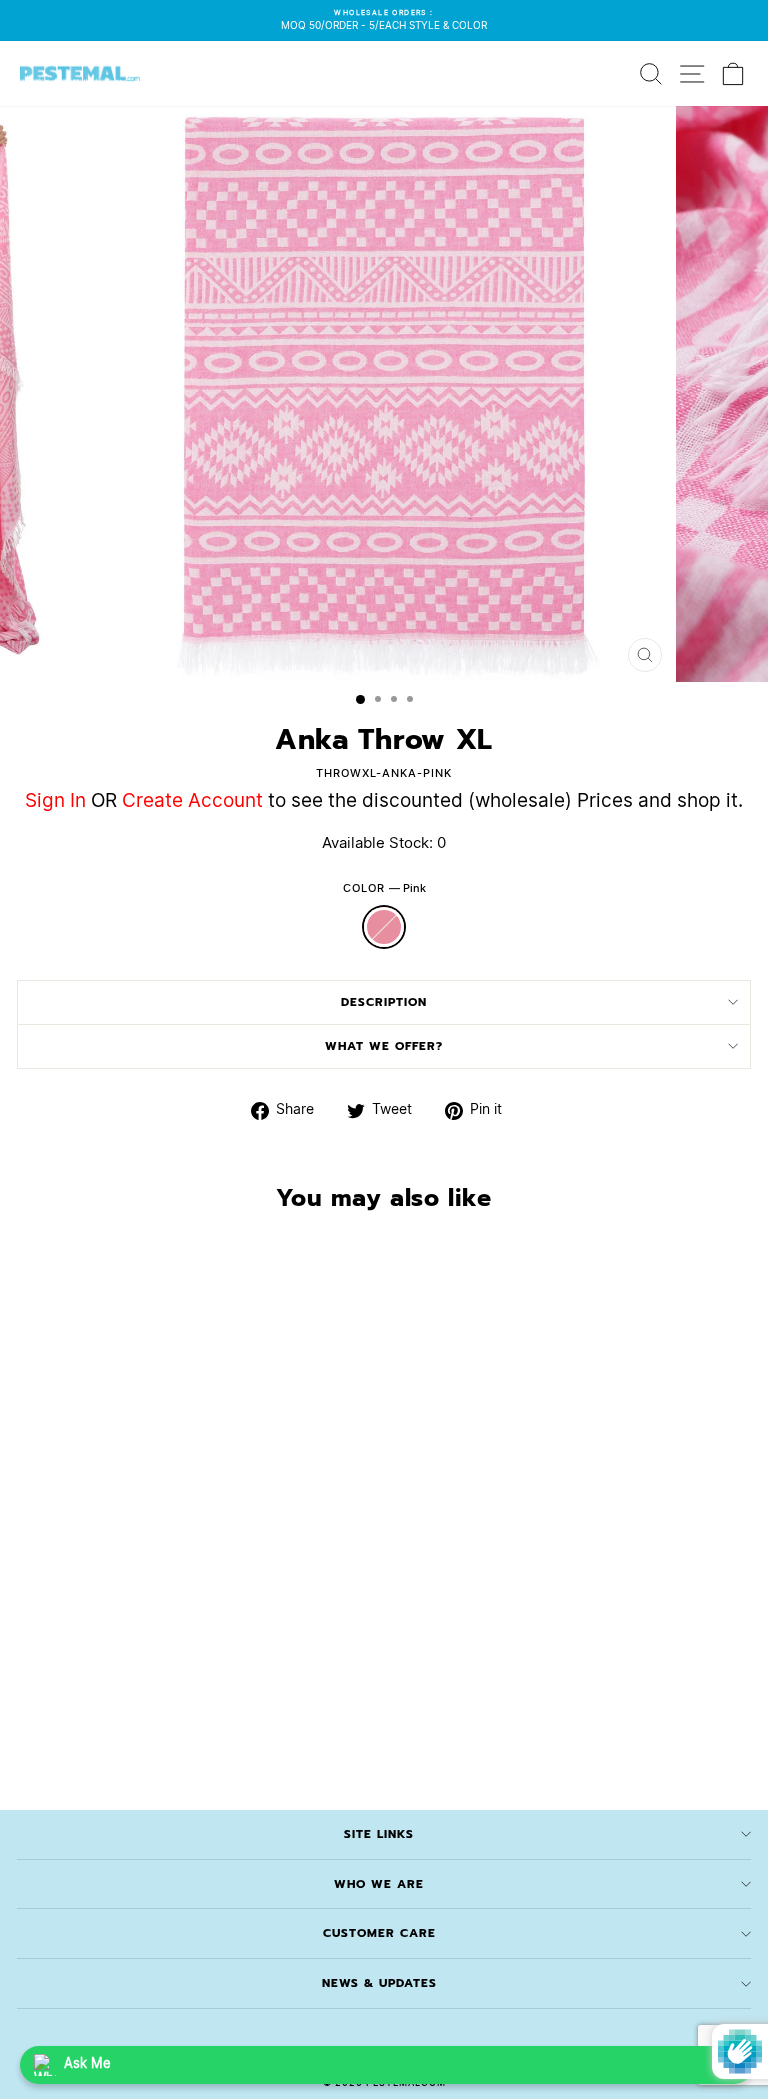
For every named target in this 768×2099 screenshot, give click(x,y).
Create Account (192, 801)
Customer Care (379, 1933)
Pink (384, 927)
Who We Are (379, 1884)
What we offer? (384, 1046)
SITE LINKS (379, 1834)
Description (384, 1002)
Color (384, 888)
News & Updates (379, 1983)
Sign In (55, 801)
